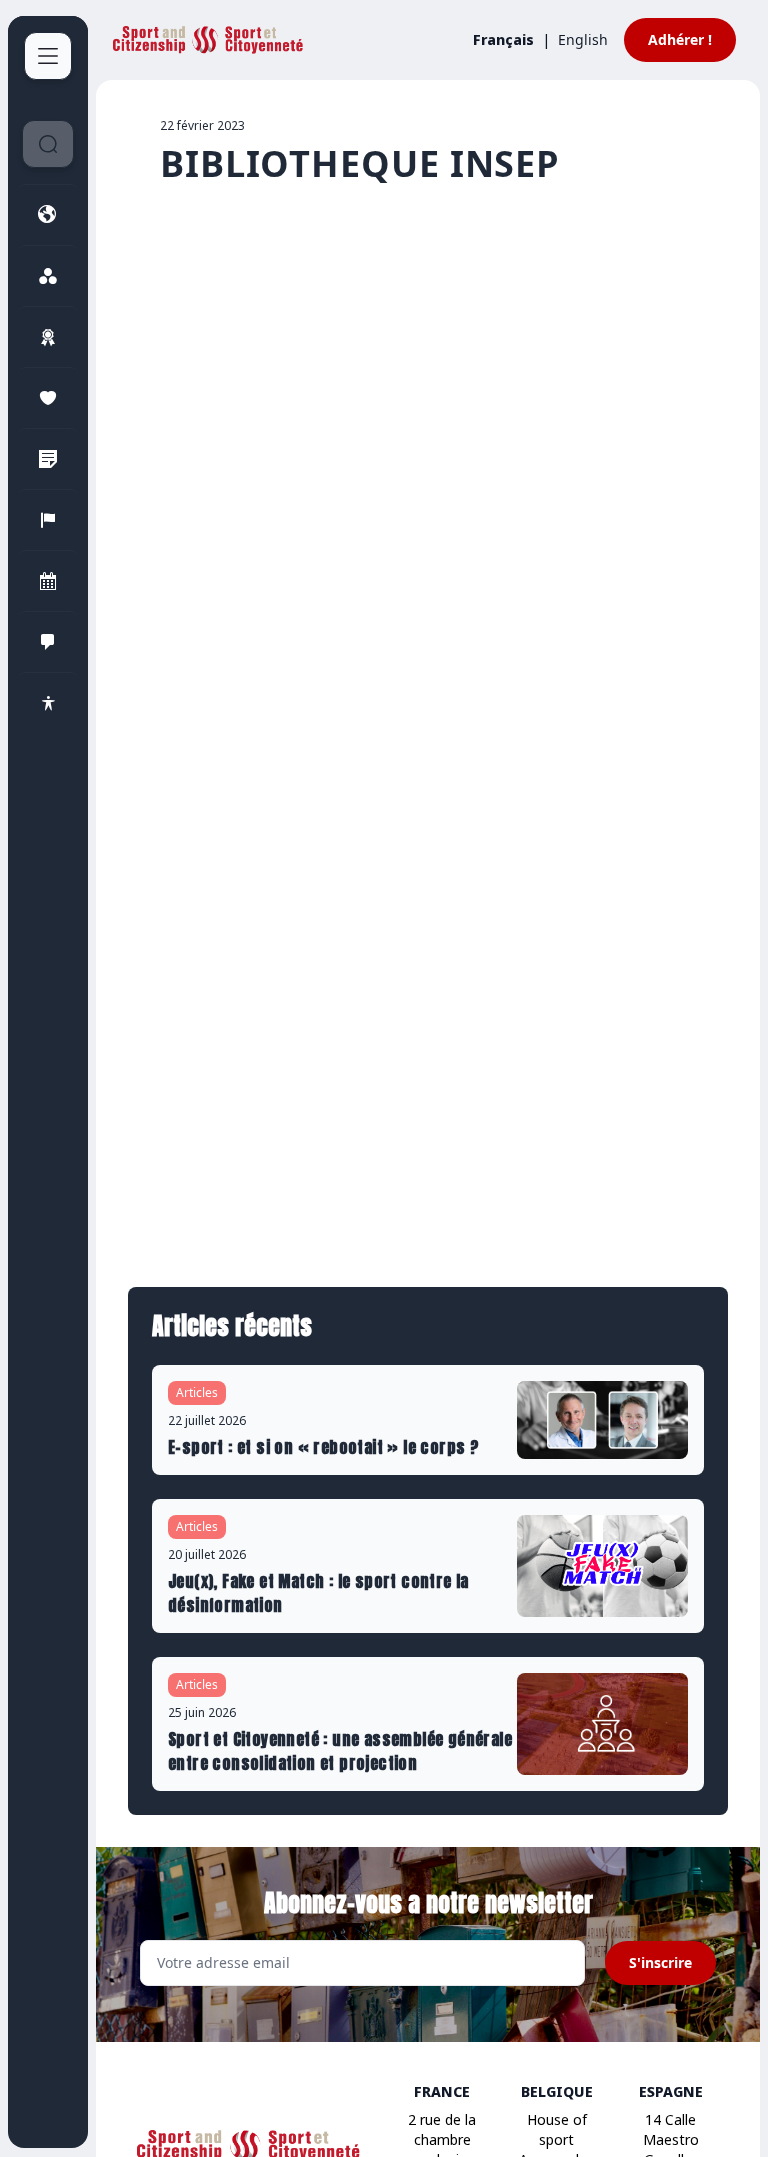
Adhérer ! (680, 39)
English (583, 39)
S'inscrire (660, 1962)
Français (503, 39)
